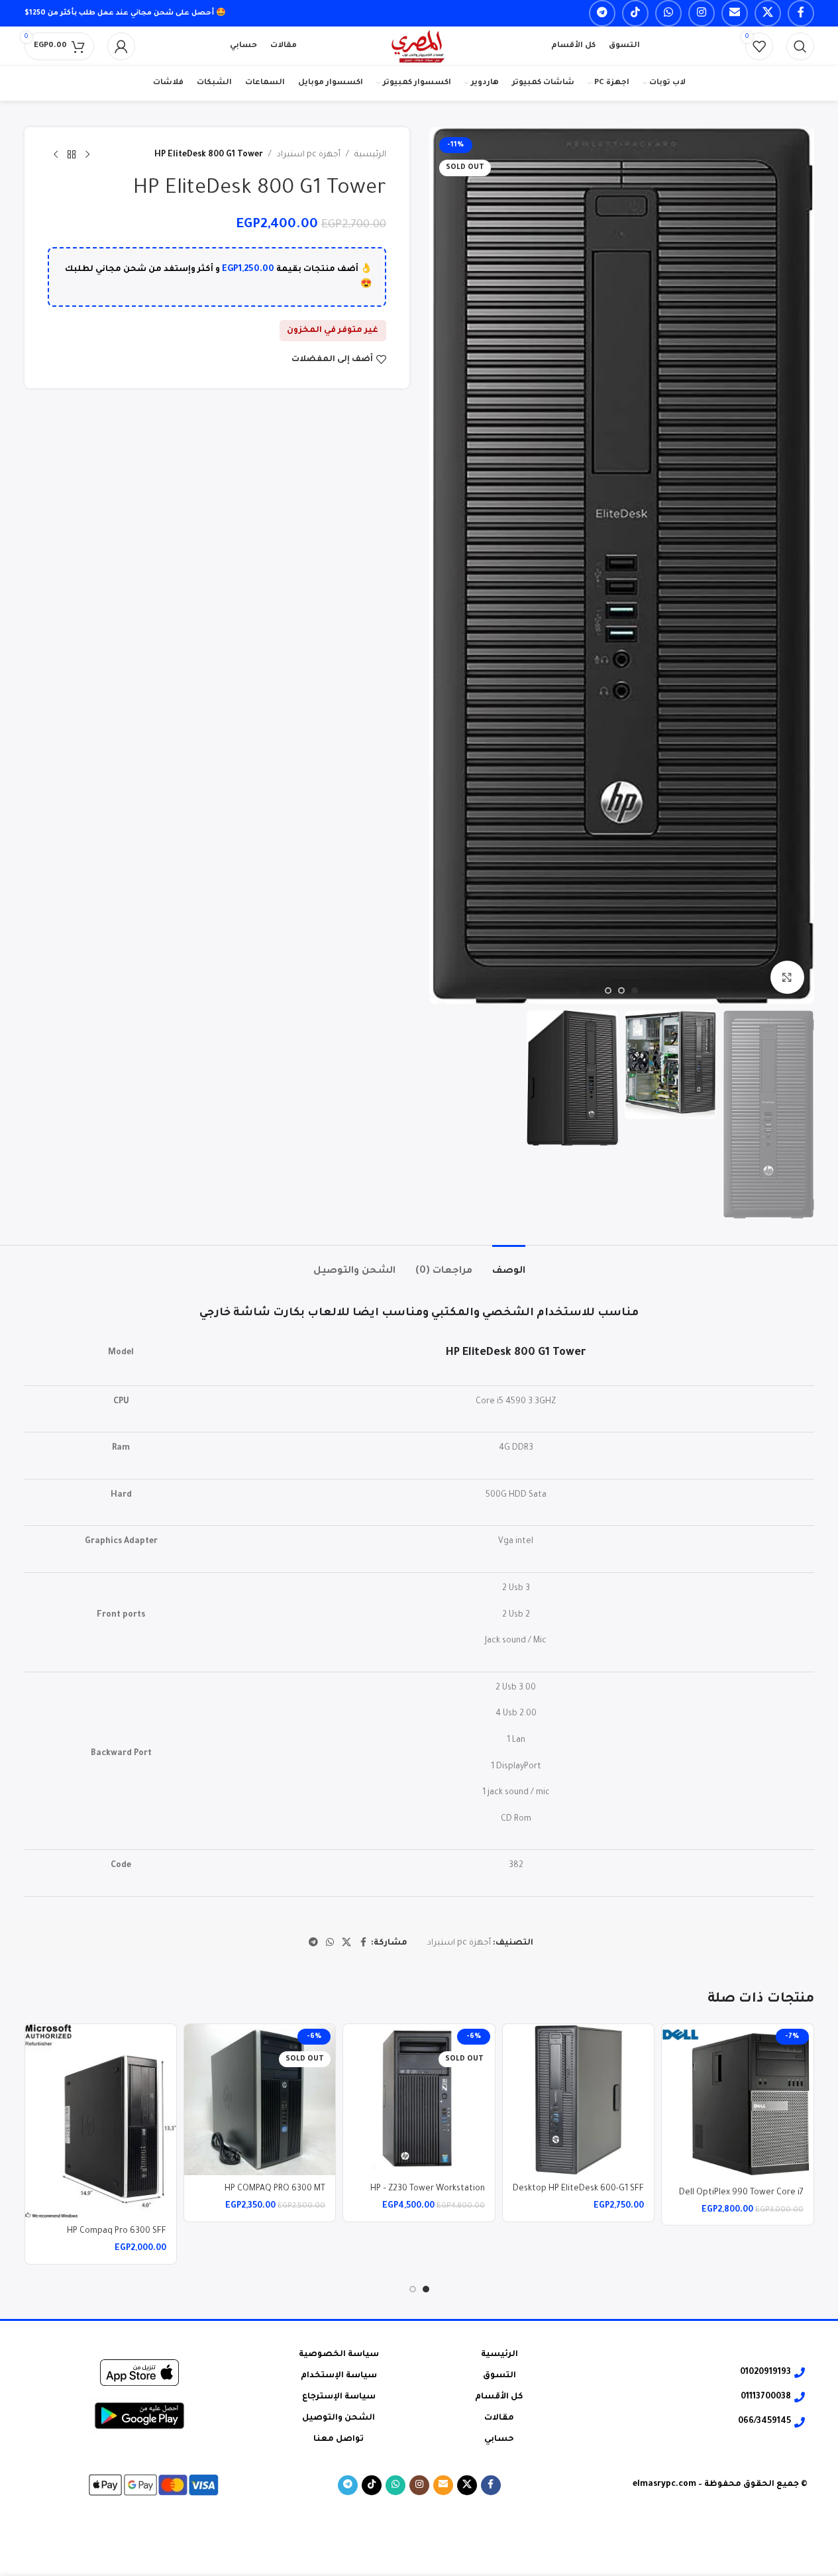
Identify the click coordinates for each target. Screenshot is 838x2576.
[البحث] (800, 46)
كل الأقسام (499, 2397)
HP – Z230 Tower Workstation (428, 2189)
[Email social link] (735, 13)
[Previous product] (87, 155)
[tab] (509, 1265)
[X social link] (768, 13)
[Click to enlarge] (787, 977)
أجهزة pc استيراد (309, 155)
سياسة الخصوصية (339, 2355)
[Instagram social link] (702, 13)
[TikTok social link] (635, 13)
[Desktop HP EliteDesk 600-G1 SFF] (578, 2100)
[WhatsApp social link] (668, 13)
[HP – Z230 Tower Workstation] (419, 2100)
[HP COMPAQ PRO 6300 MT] (260, 2100)
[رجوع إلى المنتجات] (72, 155)
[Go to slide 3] (608, 991)
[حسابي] (121, 46)
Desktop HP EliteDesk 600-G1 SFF (578, 2189)
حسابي (499, 2440)
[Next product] (56, 155)
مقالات (499, 2418)
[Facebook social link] (801, 13)
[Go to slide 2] (621, 991)
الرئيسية (370, 155)
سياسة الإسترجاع (339, 2397)
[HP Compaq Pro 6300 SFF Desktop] (101, 2121)
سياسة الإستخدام (339, 2376)
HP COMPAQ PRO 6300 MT (275, 2189)
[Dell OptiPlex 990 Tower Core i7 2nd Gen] (737, 2102)
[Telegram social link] (602, 13)
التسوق (499, 2376)
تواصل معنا (339, 2440)
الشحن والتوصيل (339, 2418)
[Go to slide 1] (635, 991)
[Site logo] (419, 47)
